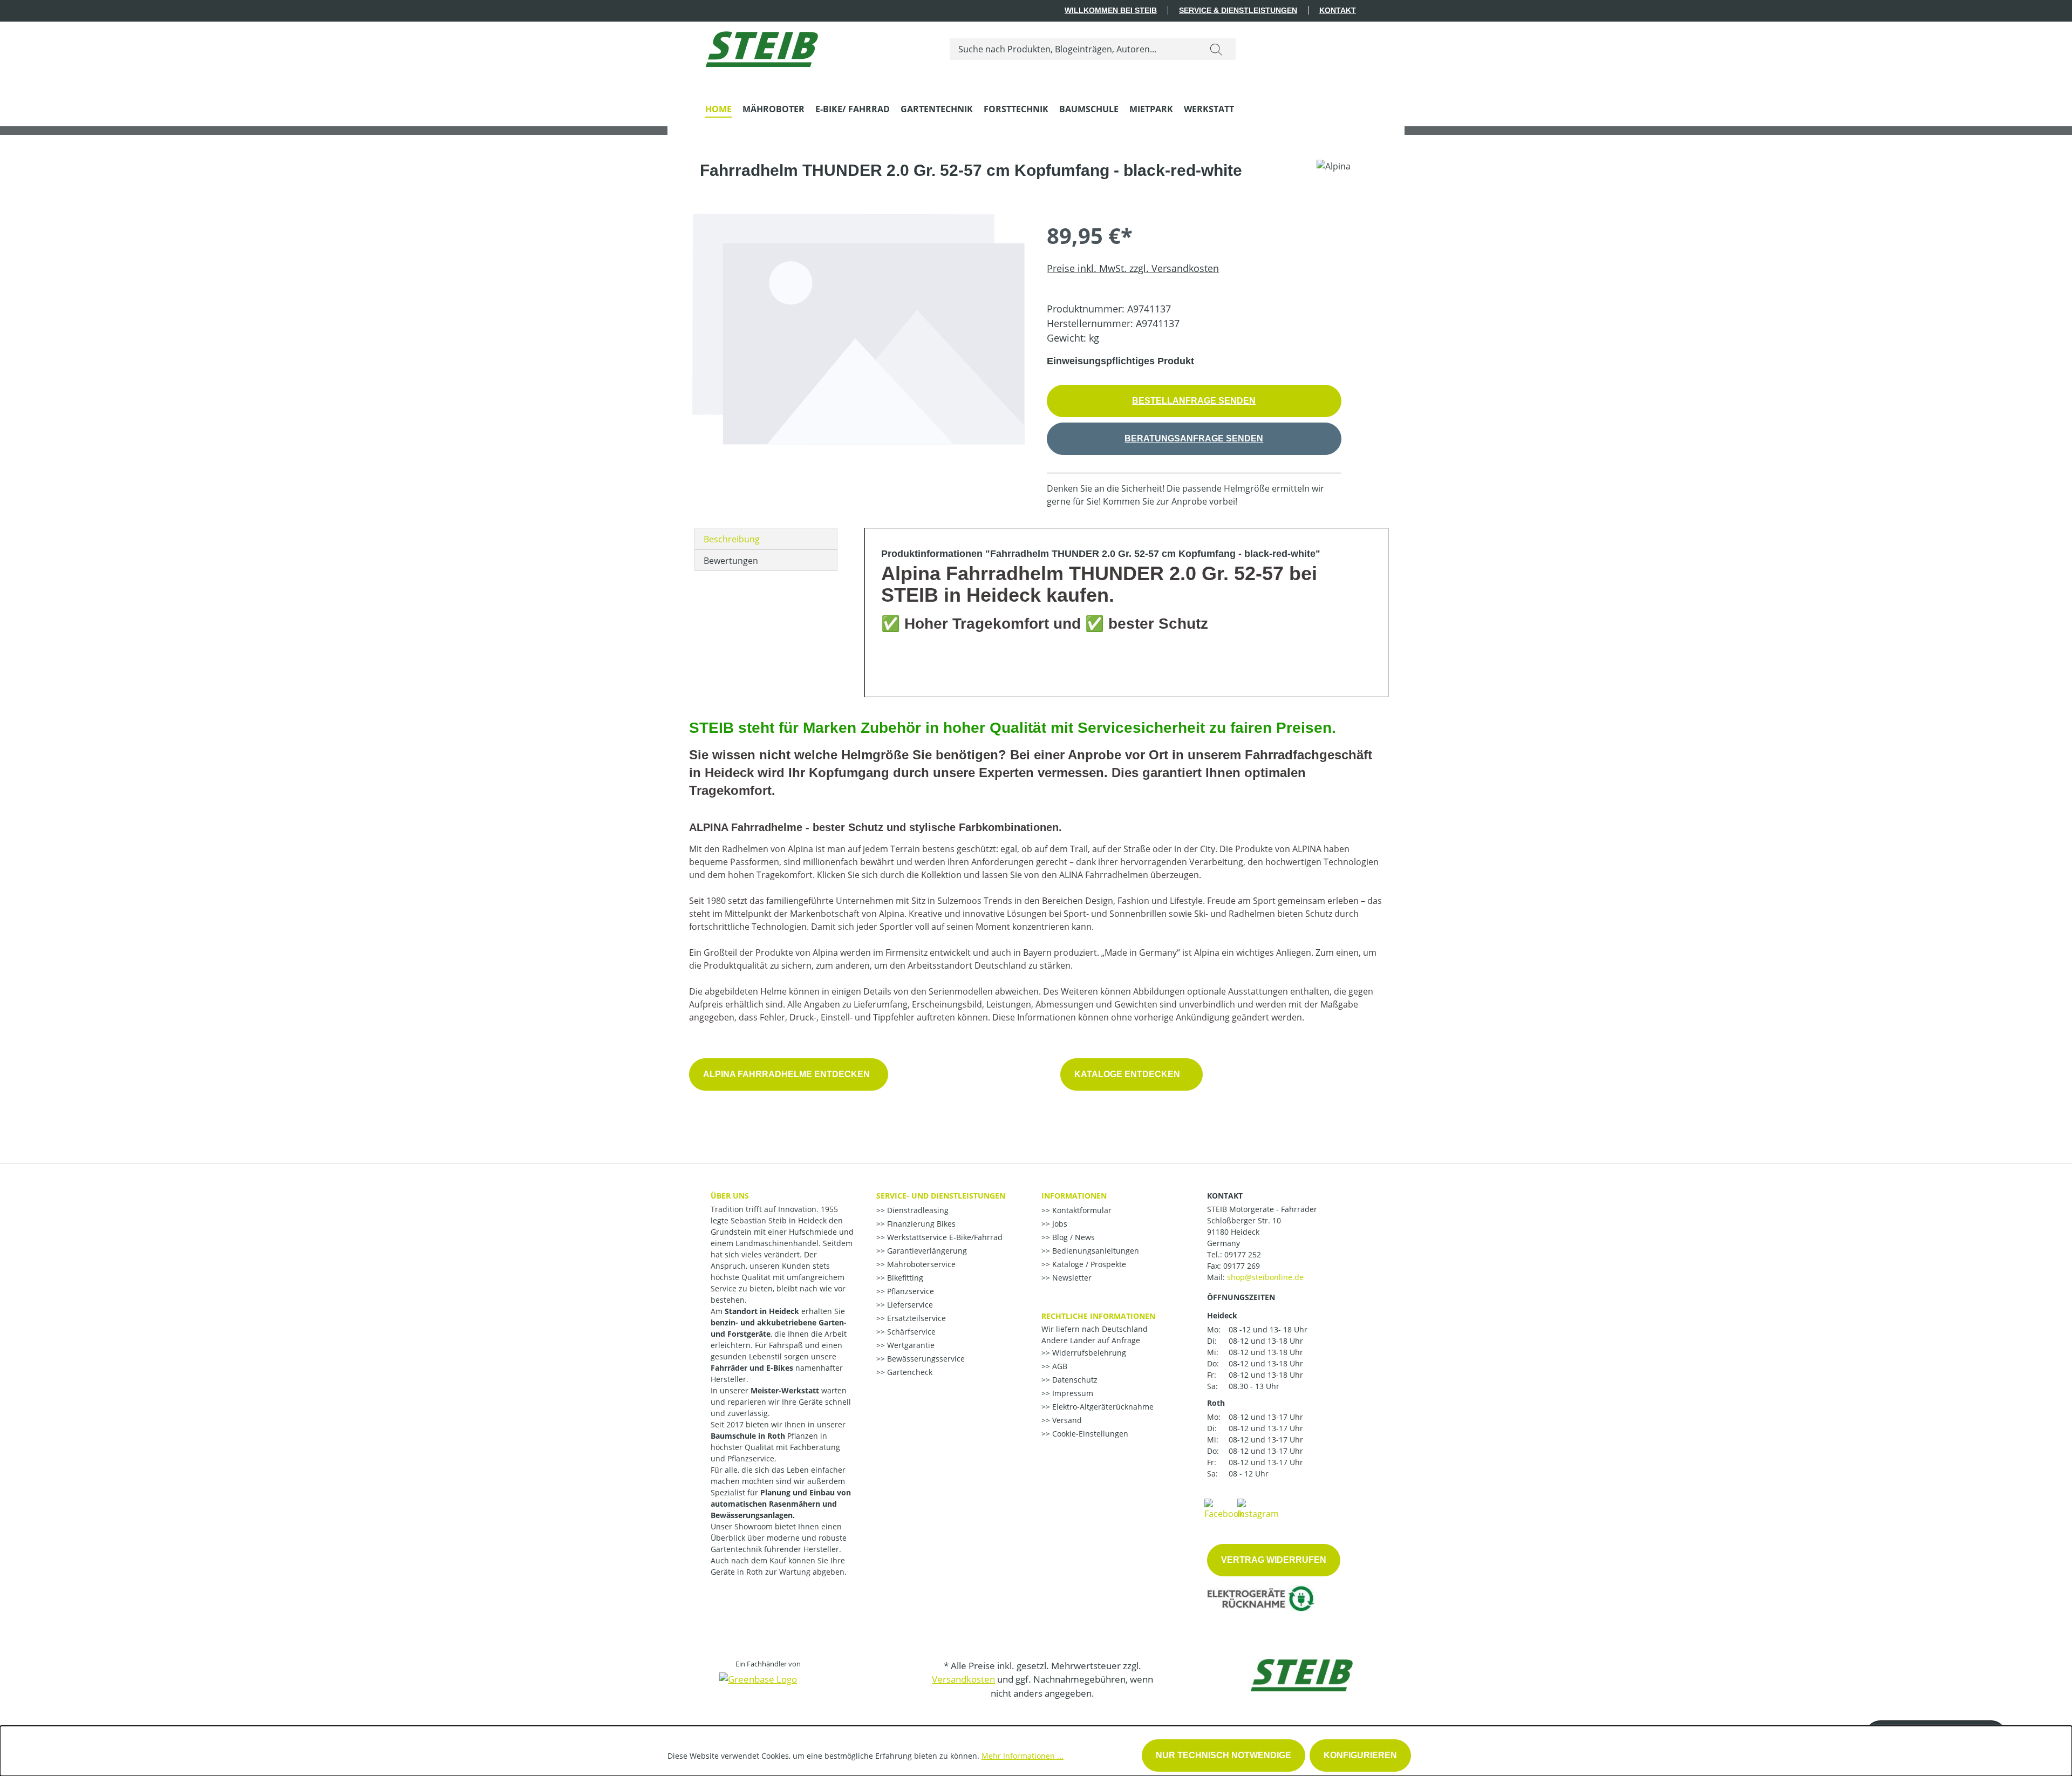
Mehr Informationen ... (1023, 1756)
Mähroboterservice (920, 1264)
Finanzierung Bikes (920, 1224)
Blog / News (1072, 1237)
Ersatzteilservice (915, 1318)
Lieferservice (909, 1305)
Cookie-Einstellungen (1089, 1434)
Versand (1066, 1420)
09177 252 (1243, 1254)
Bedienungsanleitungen (1095, 1251)
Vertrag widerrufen (1274, 1560)
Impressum (1072, 1393)
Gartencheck (909, 1372)
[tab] (766, 539)
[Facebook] (1224, 1508)
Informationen (1074, 1196)
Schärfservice (910, 1332)
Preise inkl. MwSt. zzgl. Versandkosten (1133, 268)
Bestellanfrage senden (1194, 401)
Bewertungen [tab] (731, 561)
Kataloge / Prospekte (1088, 1264)
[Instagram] (1258, 1508)
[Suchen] (1216, 49)
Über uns (730, 1196)
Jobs (1059, 1224)
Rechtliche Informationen (1098, 1316)
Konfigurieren (1360, 1755)
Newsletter (1071, 1278)
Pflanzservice (909, 1291)
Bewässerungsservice (925, 1359)
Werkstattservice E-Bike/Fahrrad (944, 1237)
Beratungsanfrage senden (1194, 438)
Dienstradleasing (917, 1210)
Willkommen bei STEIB (1111, 10)
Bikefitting (904, 1278)
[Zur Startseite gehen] (762, 47)
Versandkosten (963, 1679)
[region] (858, 360)
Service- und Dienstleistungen (941, 1196)
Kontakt (1338, 10)
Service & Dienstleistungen (1238, 10)
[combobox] (1074, 49)
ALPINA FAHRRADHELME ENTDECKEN (789, 1074)
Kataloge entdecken (1132, 1074)
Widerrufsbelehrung (1088, 1353)
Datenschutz (1074, 1380)
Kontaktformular (1081, 1210)
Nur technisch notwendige (1224, 1755)
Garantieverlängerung (926, 1251)
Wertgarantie (910, 1345)
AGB (1059, 1366)
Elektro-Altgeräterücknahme (1102, 1407)
